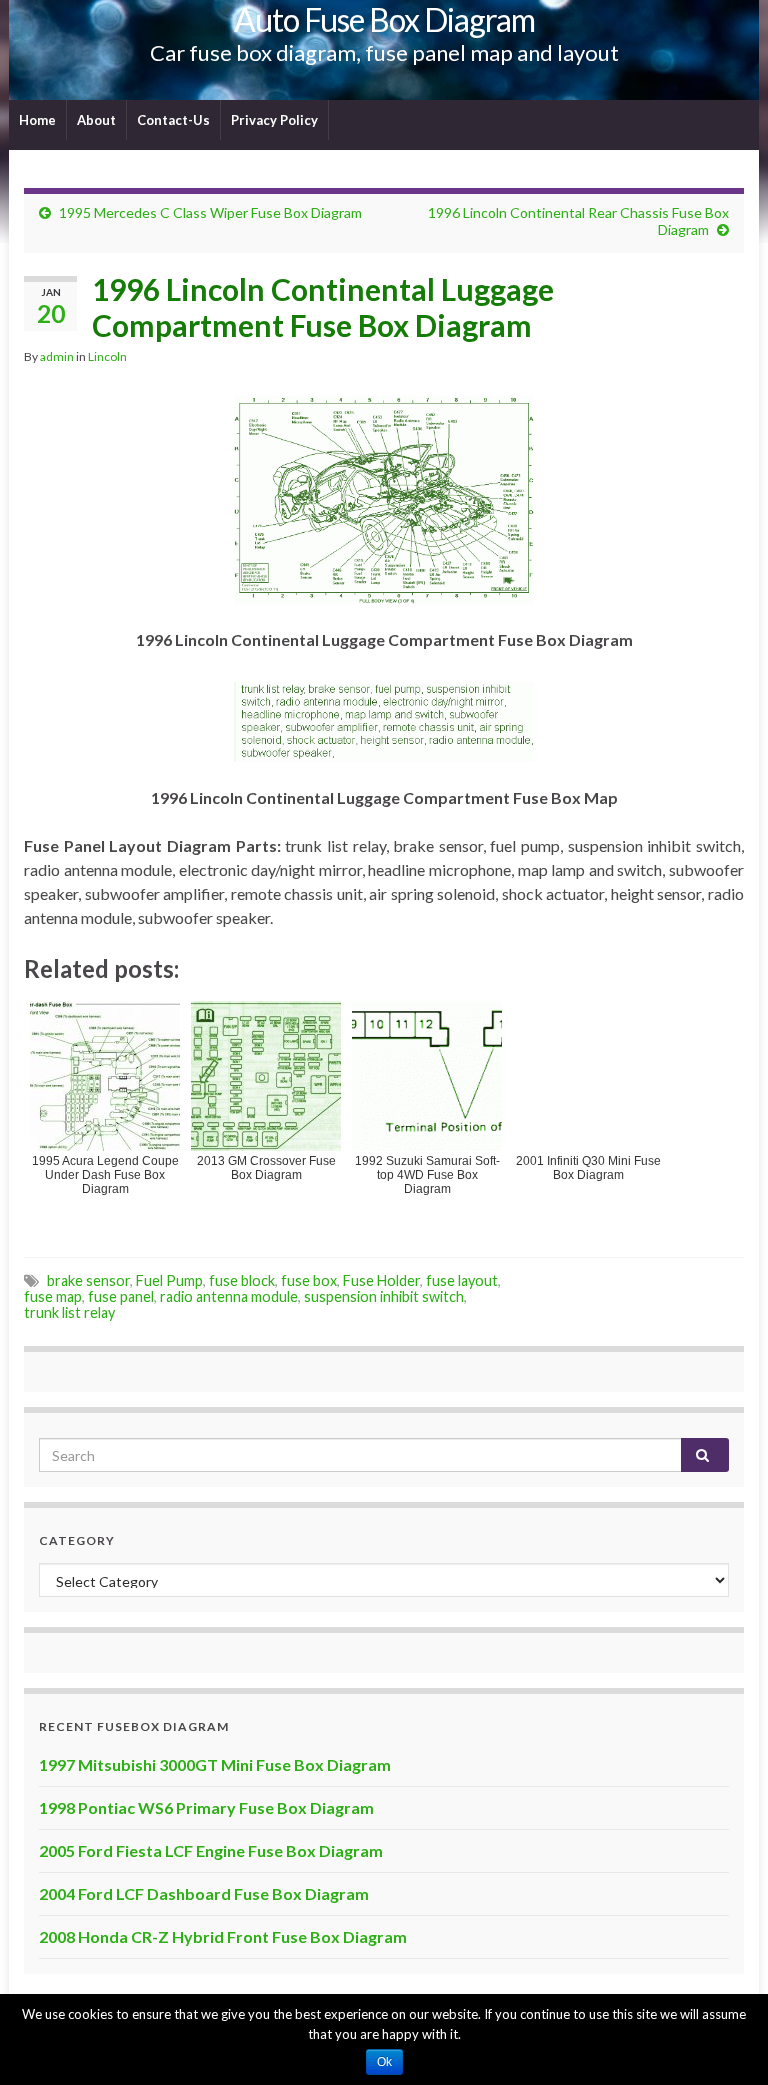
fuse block (242, 1280)
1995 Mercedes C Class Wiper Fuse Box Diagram (210, 212)
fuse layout (462, 1280)
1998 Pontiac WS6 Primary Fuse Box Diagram (206, 1807)
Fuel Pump (169, 1280)
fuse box (309, 1280)
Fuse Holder (381, 1280)
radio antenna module (229, 1296)
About (96, 120)
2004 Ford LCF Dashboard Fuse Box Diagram (204, 1893)
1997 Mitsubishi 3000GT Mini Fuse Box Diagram (215, 1764)
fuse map (53, 1296)
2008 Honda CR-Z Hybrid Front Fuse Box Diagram (223, 1936)
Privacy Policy (274, 120)
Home (37, 120)
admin (57, 356)
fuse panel (121, 1296)
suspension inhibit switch (384, 1296)
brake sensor (88, 1280)
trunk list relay (69, 1312)
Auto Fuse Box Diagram (384, 19)
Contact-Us (173, 120)
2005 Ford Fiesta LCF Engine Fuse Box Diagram (211, 1850)
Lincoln (107, 356)
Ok (384, 2062)
